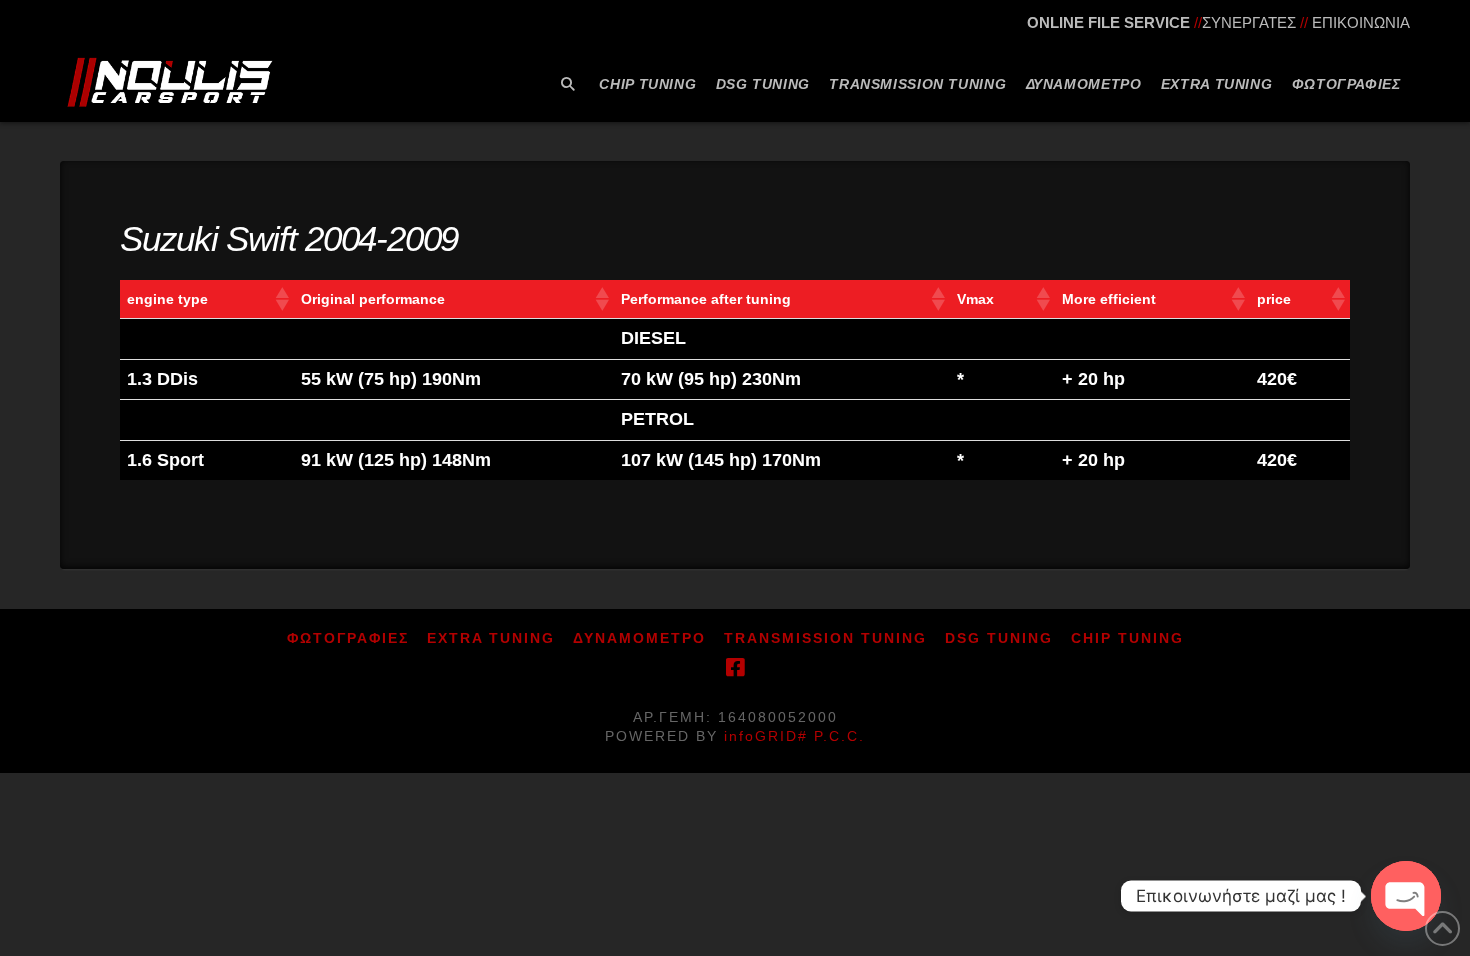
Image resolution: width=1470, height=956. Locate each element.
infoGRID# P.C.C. (794, 736)
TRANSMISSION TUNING (825, 638)
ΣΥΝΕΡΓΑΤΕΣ (1249, 22)
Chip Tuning (1127, 638)
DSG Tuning (999, 638)
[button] (281, 299)
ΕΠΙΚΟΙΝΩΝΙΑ (1361, 22)
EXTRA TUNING (491, 638)
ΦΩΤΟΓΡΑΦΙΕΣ (348, 638)
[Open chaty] (1406, 896)
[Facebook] (735, 667)
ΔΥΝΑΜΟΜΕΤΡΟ (639, 638)
